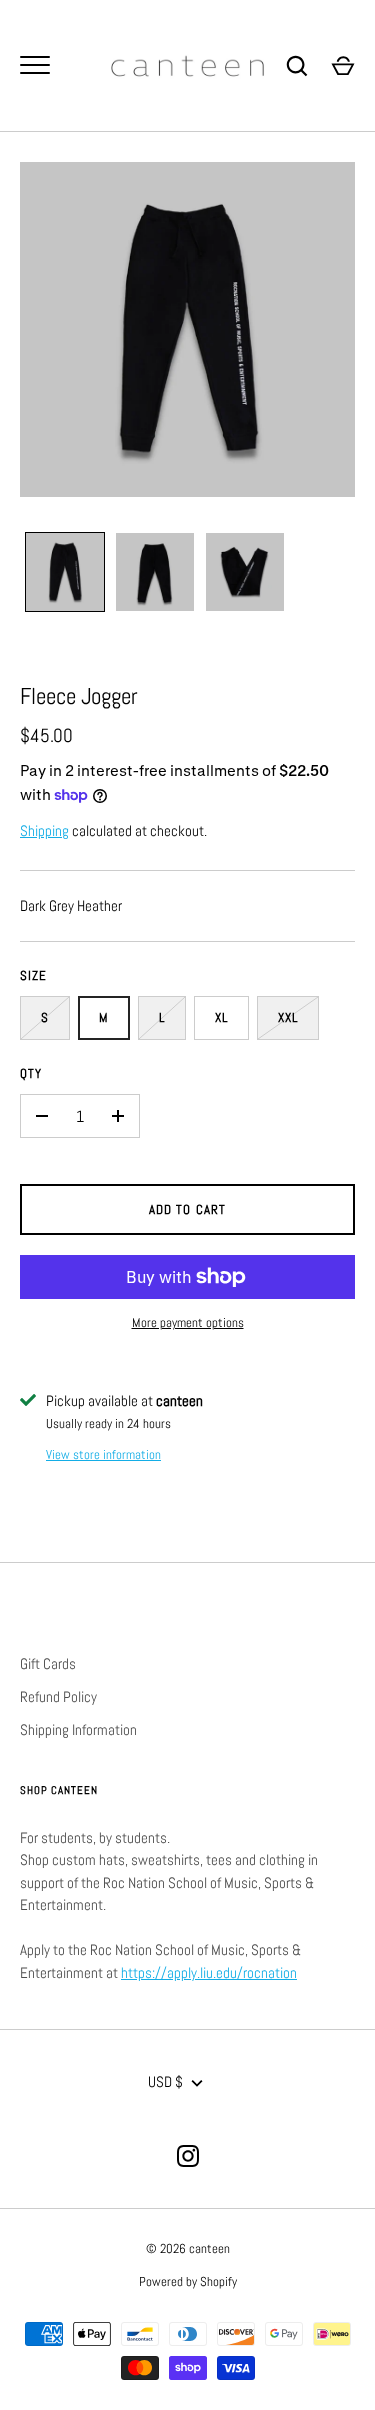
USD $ (165, 2081)
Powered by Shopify (188, 2281)
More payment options (188, 1322)
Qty (31, 1073)
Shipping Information (78, 1729)
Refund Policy (58, 1696)
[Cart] (343, 66)
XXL (288, 1017)
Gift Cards (48, 1663)
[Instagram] (188, 2156)
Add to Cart (187, 1209)
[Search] (297, 66)
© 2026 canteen (188, 2248)
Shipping (44, 830)
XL (221, 1017)
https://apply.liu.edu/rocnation (209, 1972)
